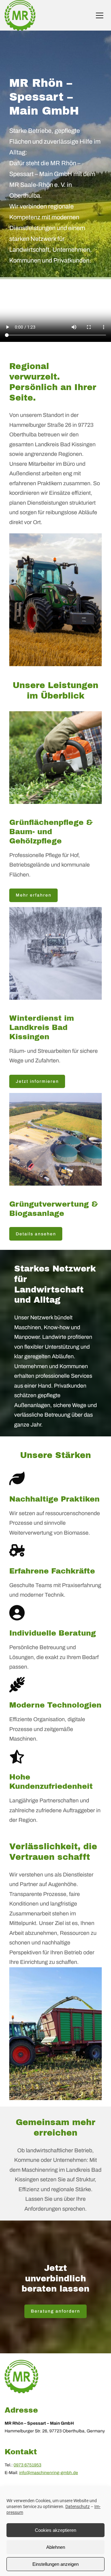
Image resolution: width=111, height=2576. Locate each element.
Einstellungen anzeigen (55, 2564)
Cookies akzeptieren (55, 2530)
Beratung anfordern (55, 2311)
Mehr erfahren (34, 895)
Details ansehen (36, 1234)
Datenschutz (78, 2507)
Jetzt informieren (37, 1081)
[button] (100, 15)
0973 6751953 (27, 2465)
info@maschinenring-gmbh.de (49, 2473)
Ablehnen (56, 2547)
